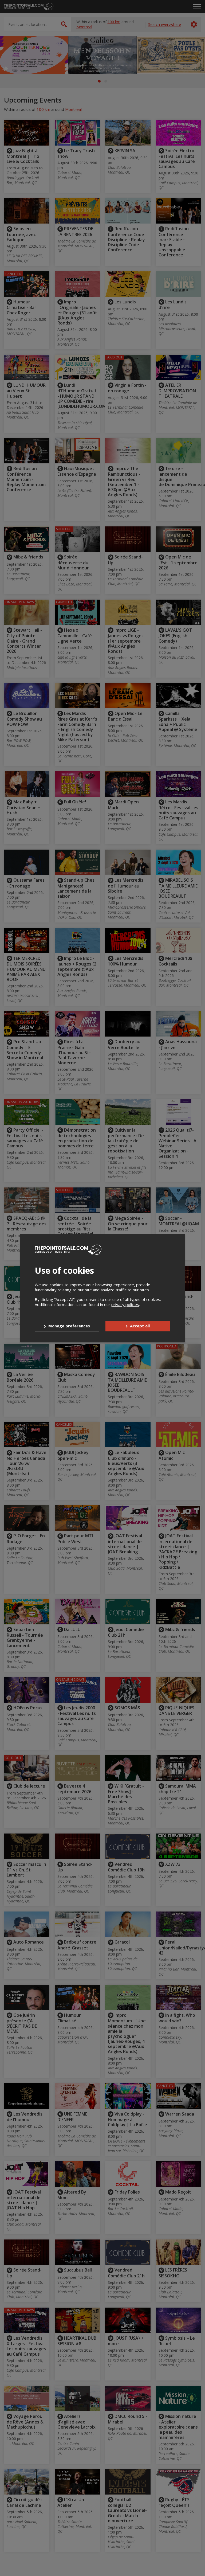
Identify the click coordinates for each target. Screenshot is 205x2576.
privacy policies (125, 1304)
